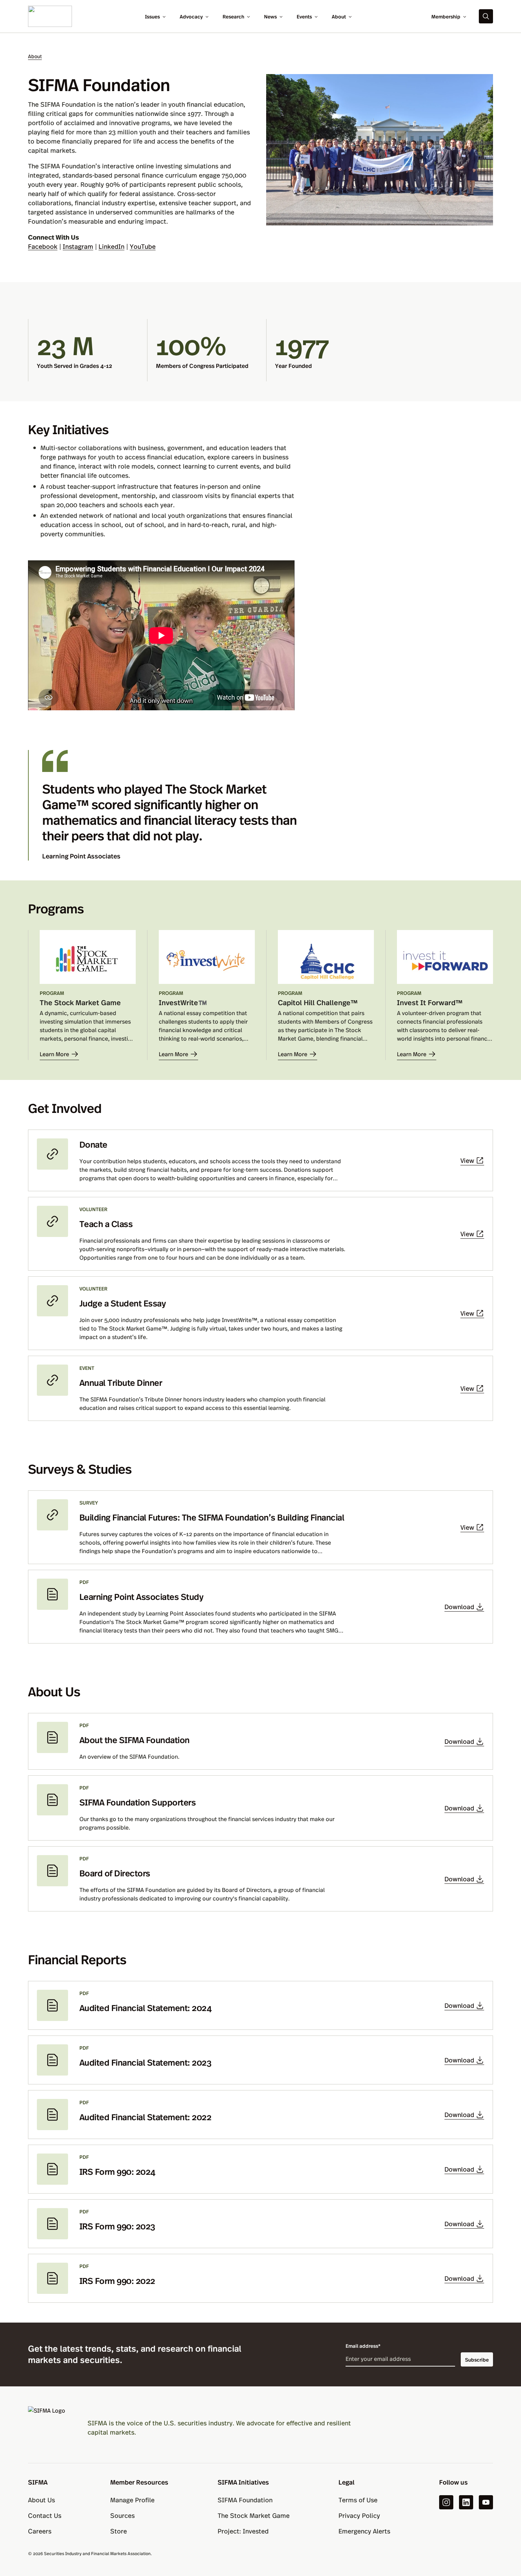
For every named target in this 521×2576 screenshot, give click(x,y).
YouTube (143, 246)
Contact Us (45, 2515)
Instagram (78, 246)
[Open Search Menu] (486, 16)
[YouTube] (486, 2502)
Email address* (363, 2346)
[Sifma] (50, 15)
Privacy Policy (359, 2515)
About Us (41, 2500)
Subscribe (477, 2359)
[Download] (260, 1607)
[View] (260, 1160)
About (339, 16)
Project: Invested (243, 2531)
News (270, 16)
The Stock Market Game (254, 2515)
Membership (446, 16)
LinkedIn (111, 246)
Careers (40, 2531)
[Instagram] (446, 2502)
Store (119, 2531)
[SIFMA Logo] (49, 2427)
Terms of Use (358, 2500)
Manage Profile (132, 2500)
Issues (152, 16)
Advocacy (191, 16)
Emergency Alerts (364, 2531)
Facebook (43, 246)
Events (304, 16)
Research (233, 16)
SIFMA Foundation (245, 2500)
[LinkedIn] (466, 2502)
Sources (122, 2515)
